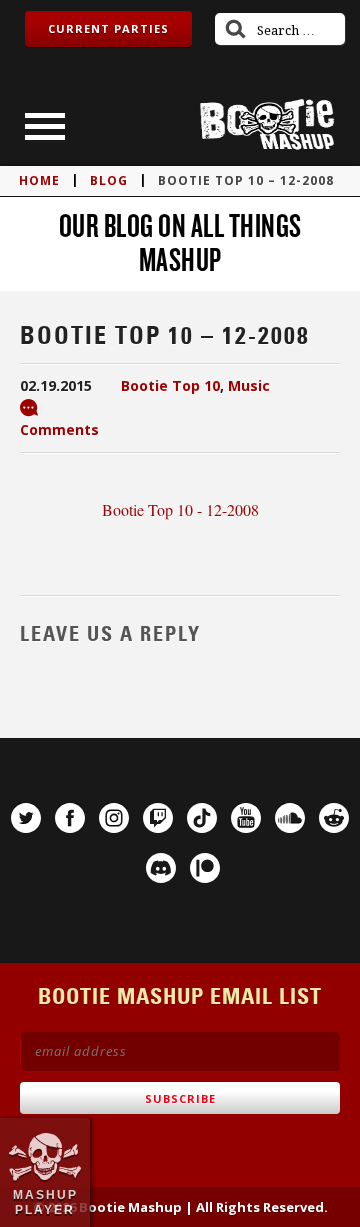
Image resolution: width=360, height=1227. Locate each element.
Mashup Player (45, 1202)
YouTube (246, 818)
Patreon (205, 868)
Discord (161, 868)
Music (249, 385)
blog (109, 180)
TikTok (202, 818)
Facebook (70, 818)
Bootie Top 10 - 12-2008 (180, 509)
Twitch (158, 818)
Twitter (26, 818)
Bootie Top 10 (170, 385)
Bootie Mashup (267, 124)
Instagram (114, 818)
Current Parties (108, 28)
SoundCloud (290, 818)
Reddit (334, 818)
